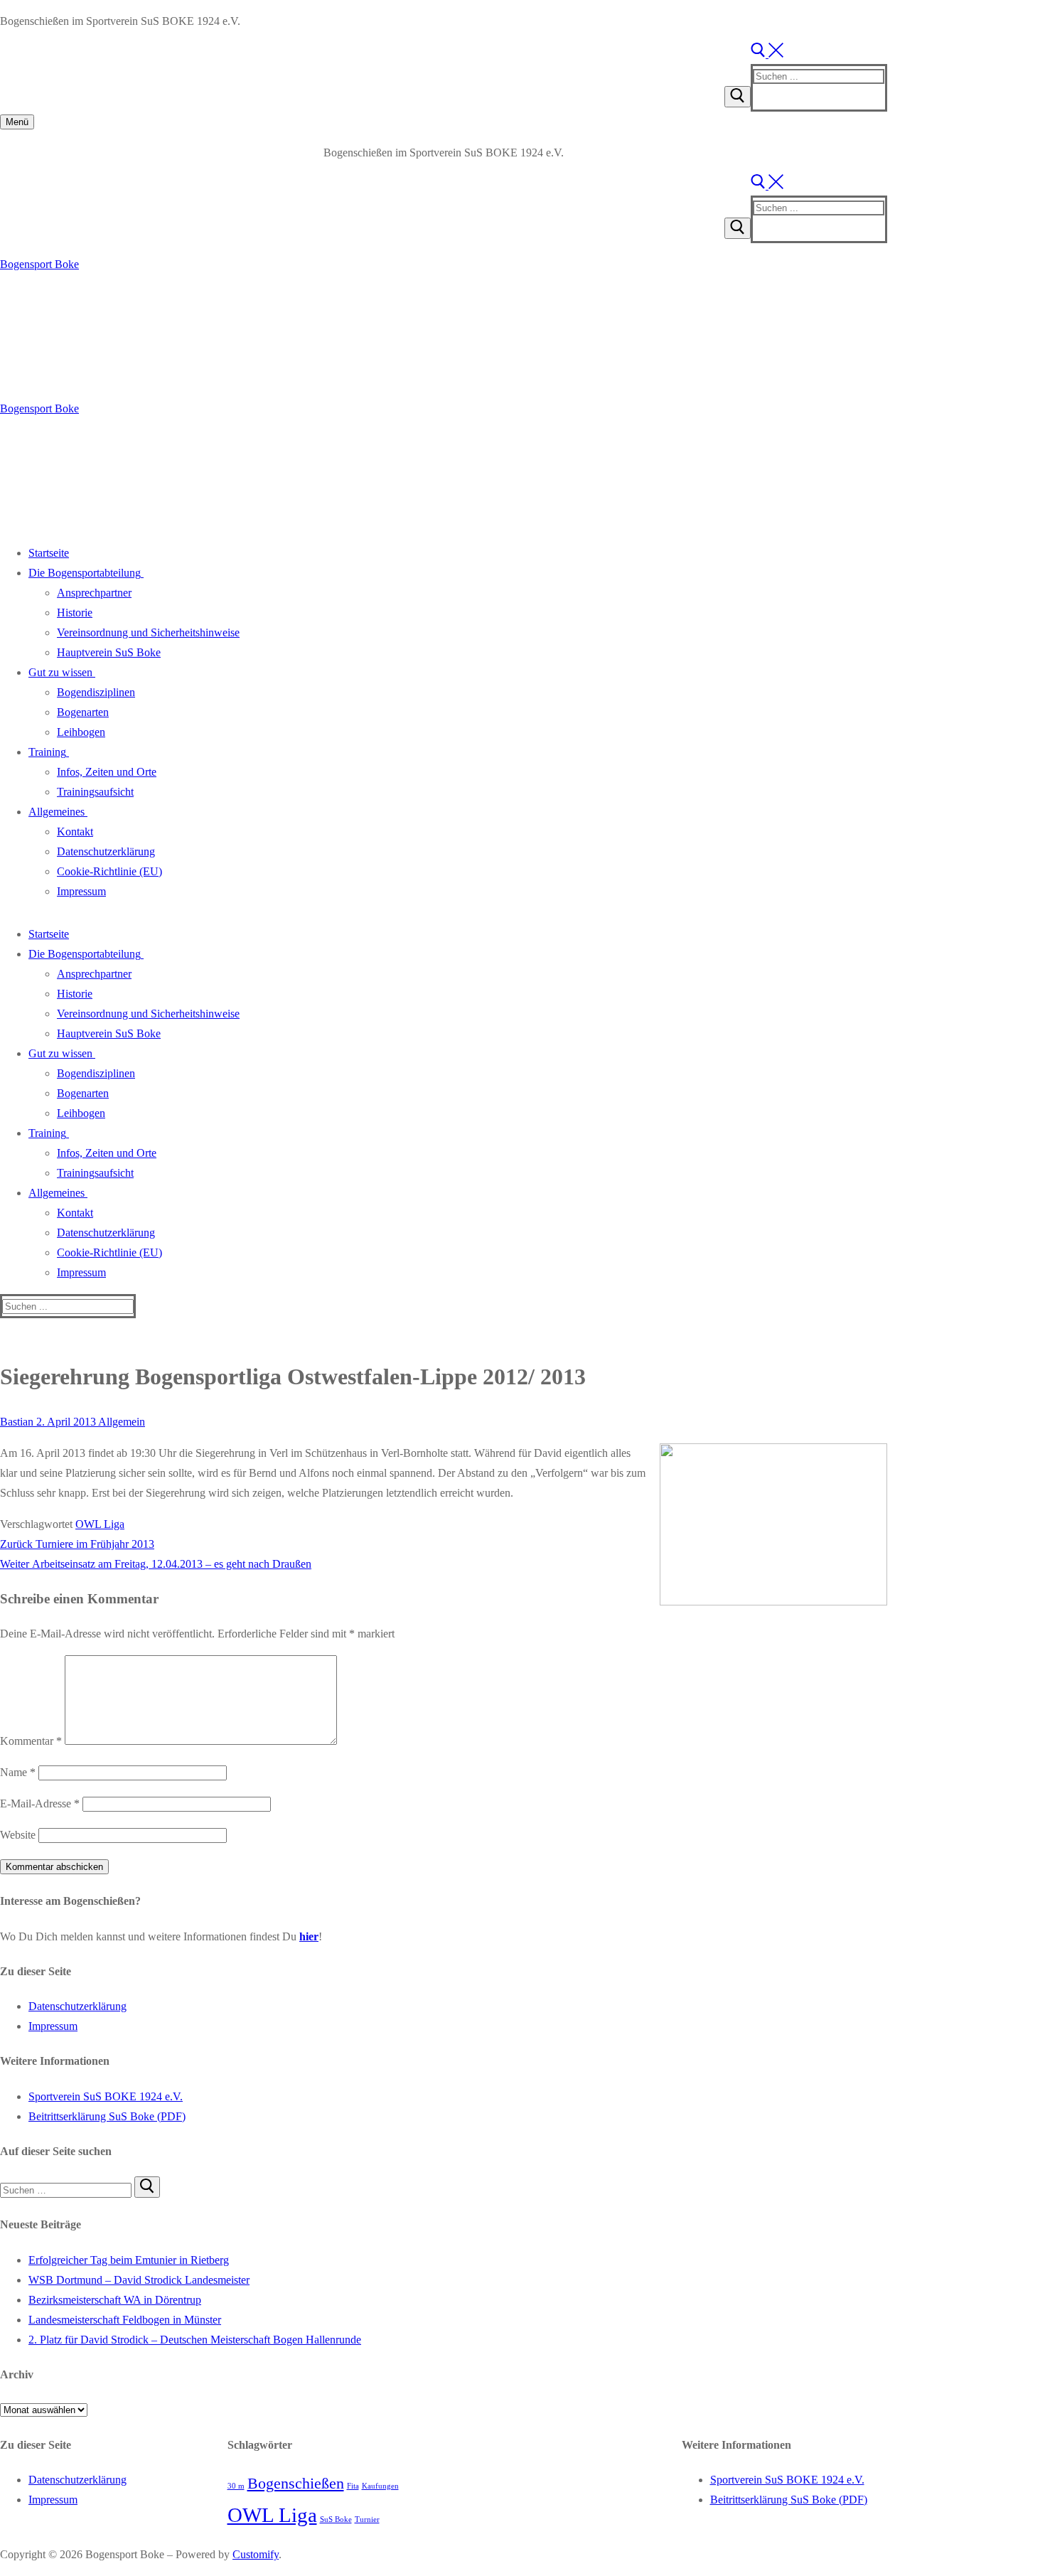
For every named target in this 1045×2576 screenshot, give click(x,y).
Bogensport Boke (39, 264)
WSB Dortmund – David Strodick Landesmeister (139, 2280)
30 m (236, 2486)
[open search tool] (767, 54)
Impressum (53, 2026)
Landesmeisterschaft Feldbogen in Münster (125, 2320)
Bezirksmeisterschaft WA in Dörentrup (115, 2300)
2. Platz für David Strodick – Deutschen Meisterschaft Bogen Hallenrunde (195, 2340)
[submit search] (738, 97)
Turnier (367, 2519)
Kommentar (31, 1741)
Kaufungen (380, 2486)
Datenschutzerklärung (77, 2006)
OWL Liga (100, 1524)
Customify (256, 2554)
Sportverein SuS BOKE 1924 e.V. (106, 2096)
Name (18, 1772)
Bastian (17, 1422)
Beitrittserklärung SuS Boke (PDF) (107, 2116)
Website (18, 1835)
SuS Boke (336, 2519)
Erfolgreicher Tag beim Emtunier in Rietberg (129, 2260)
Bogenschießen (296, 2484)
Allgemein (120, 1422)
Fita (353, 2486)
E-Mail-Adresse (40, 1803)
